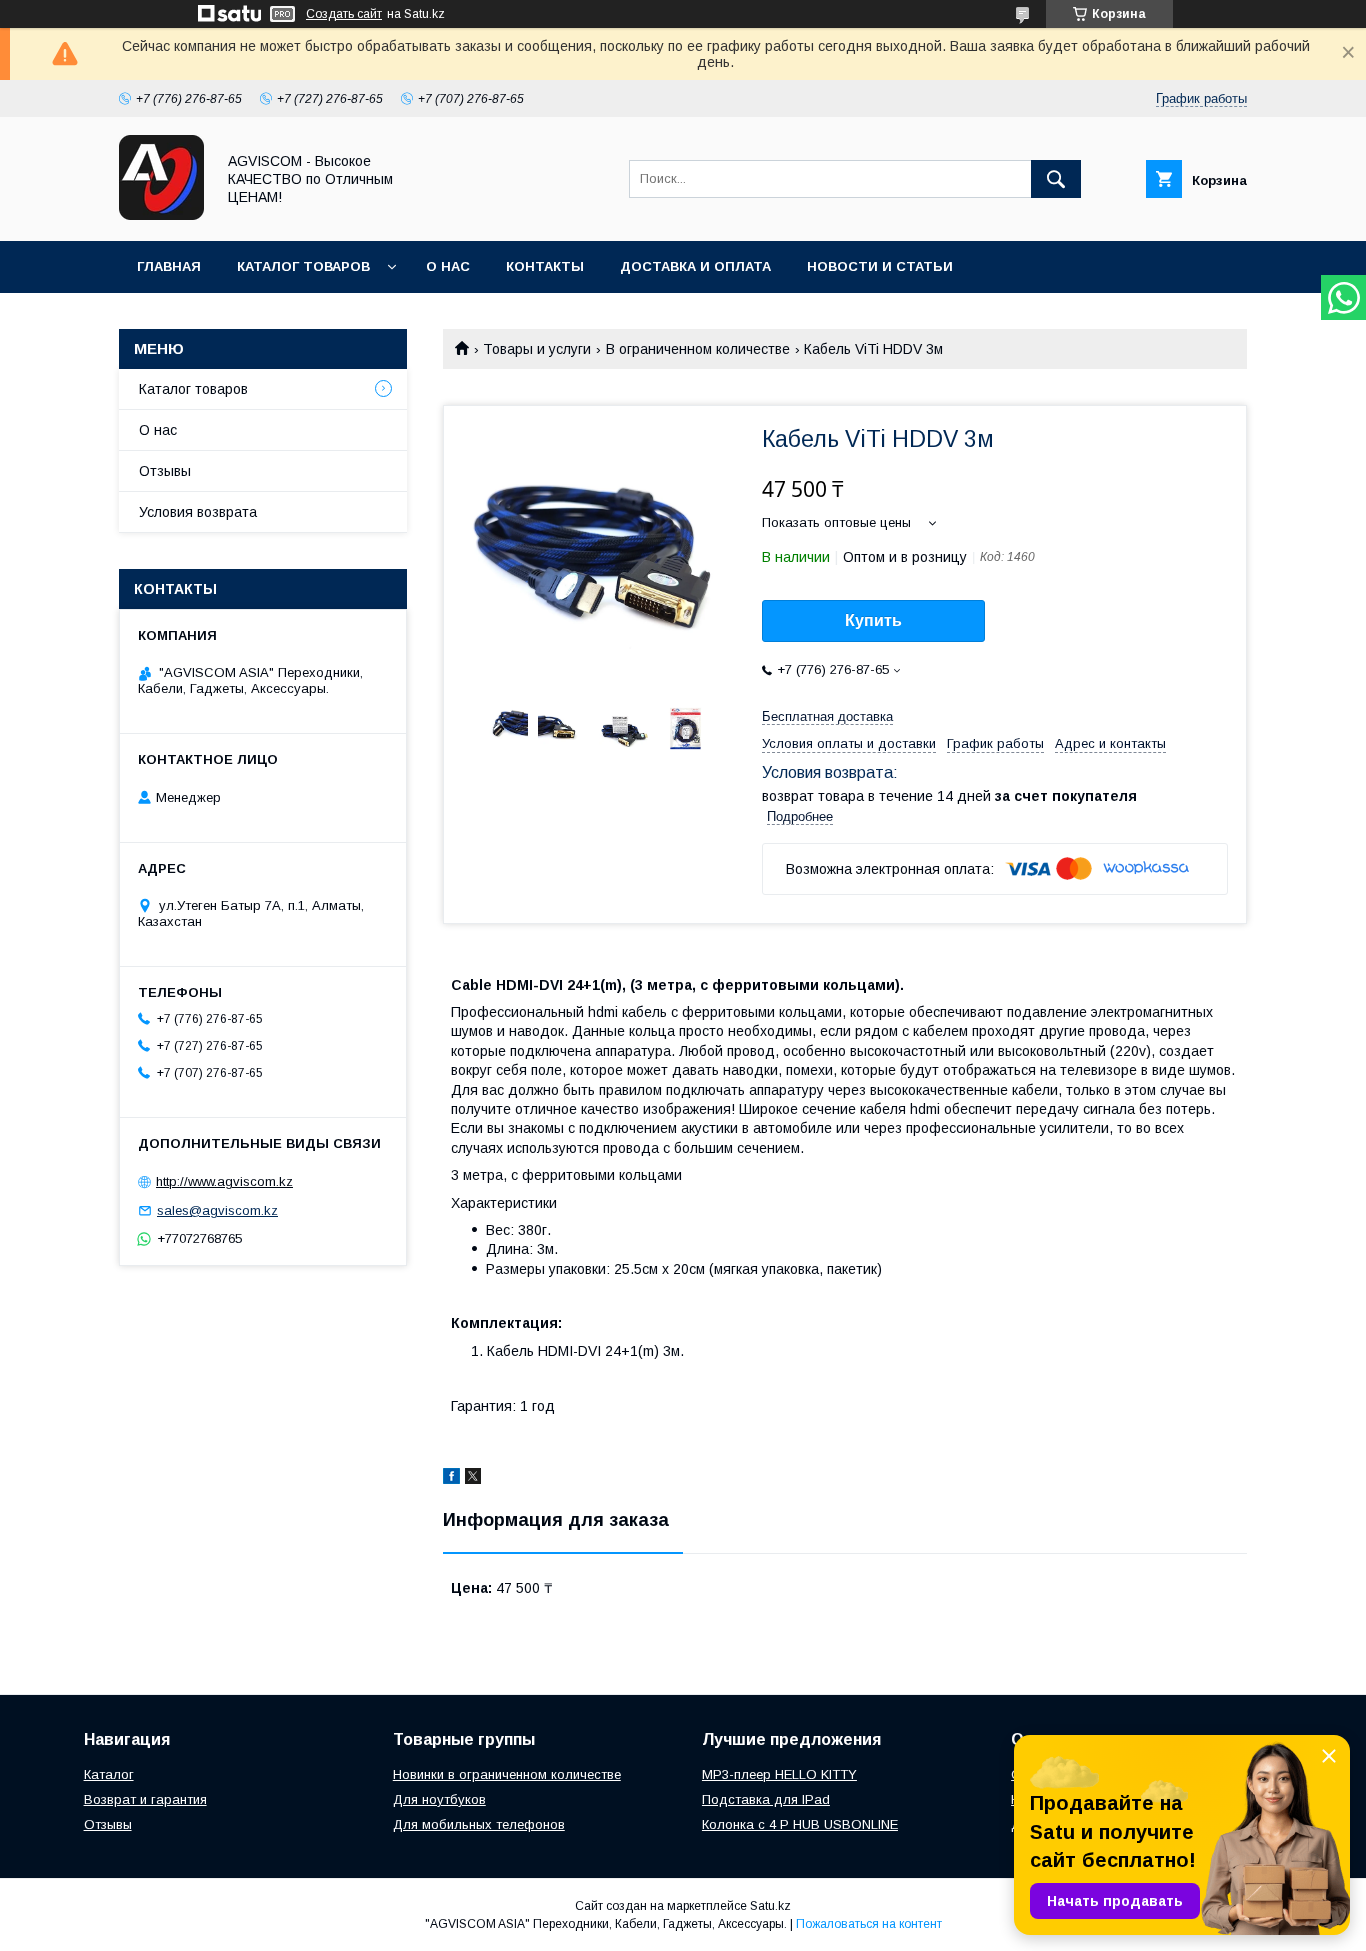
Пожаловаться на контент (869, 1924)
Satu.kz (770, 1906)
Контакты (545, 266)
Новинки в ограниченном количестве (507, 1774)
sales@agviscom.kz (217, 1210)
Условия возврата (198, 512)
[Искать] (1056, 179)
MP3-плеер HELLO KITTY (779, 1774)
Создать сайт (344, 14)
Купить (873, 620)
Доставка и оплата (695, 266)
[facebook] (451, 1479)
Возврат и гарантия (145, 1799)
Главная (169, 266)
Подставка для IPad (766, 1799)
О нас (448, 266)
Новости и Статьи (880, 266)
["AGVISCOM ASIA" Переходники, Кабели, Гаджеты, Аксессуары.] (161, 215)
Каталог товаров (303, 266)
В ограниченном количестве (698, 349)
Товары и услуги (537, 349)
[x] (473, 1479)
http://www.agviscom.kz (224, 1181)
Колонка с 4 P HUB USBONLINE (800, 1824)
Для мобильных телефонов (479, 1824)
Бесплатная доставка (827, 716)
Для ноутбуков (439, 1799)
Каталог (109, 1774)
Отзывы (165, 471)
